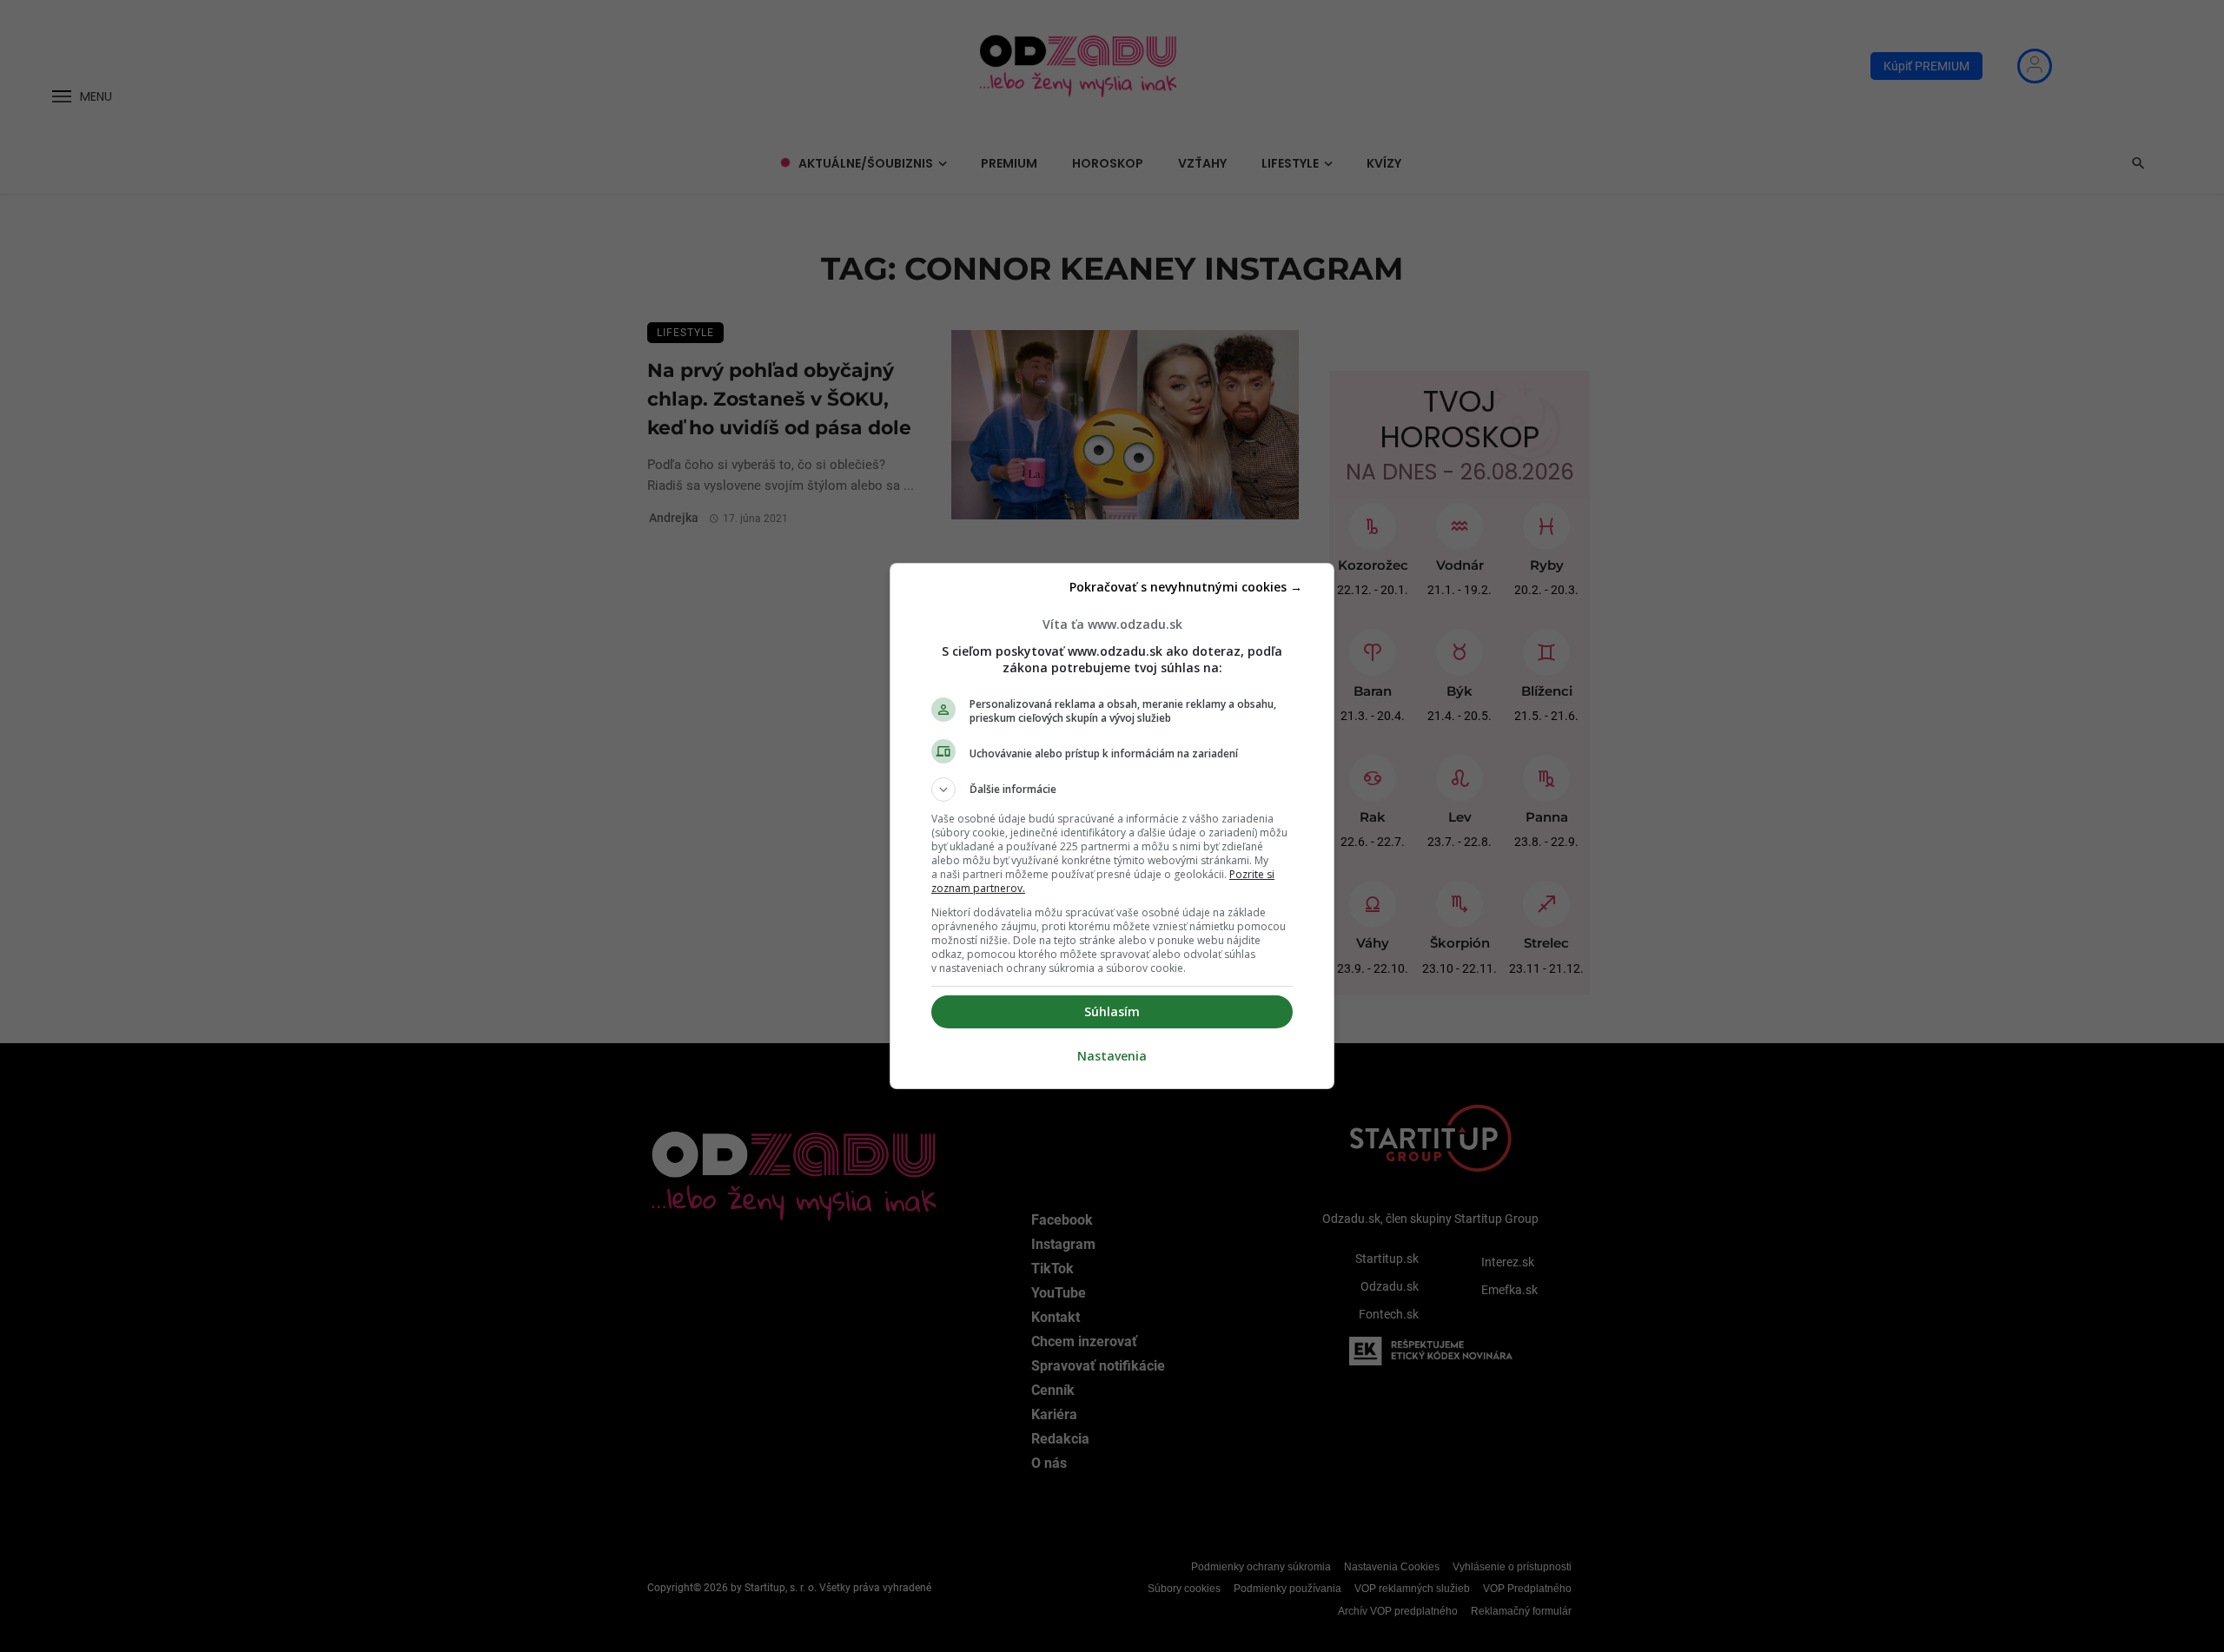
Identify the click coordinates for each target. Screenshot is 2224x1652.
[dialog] (1112, 826)
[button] (1112, 790)
